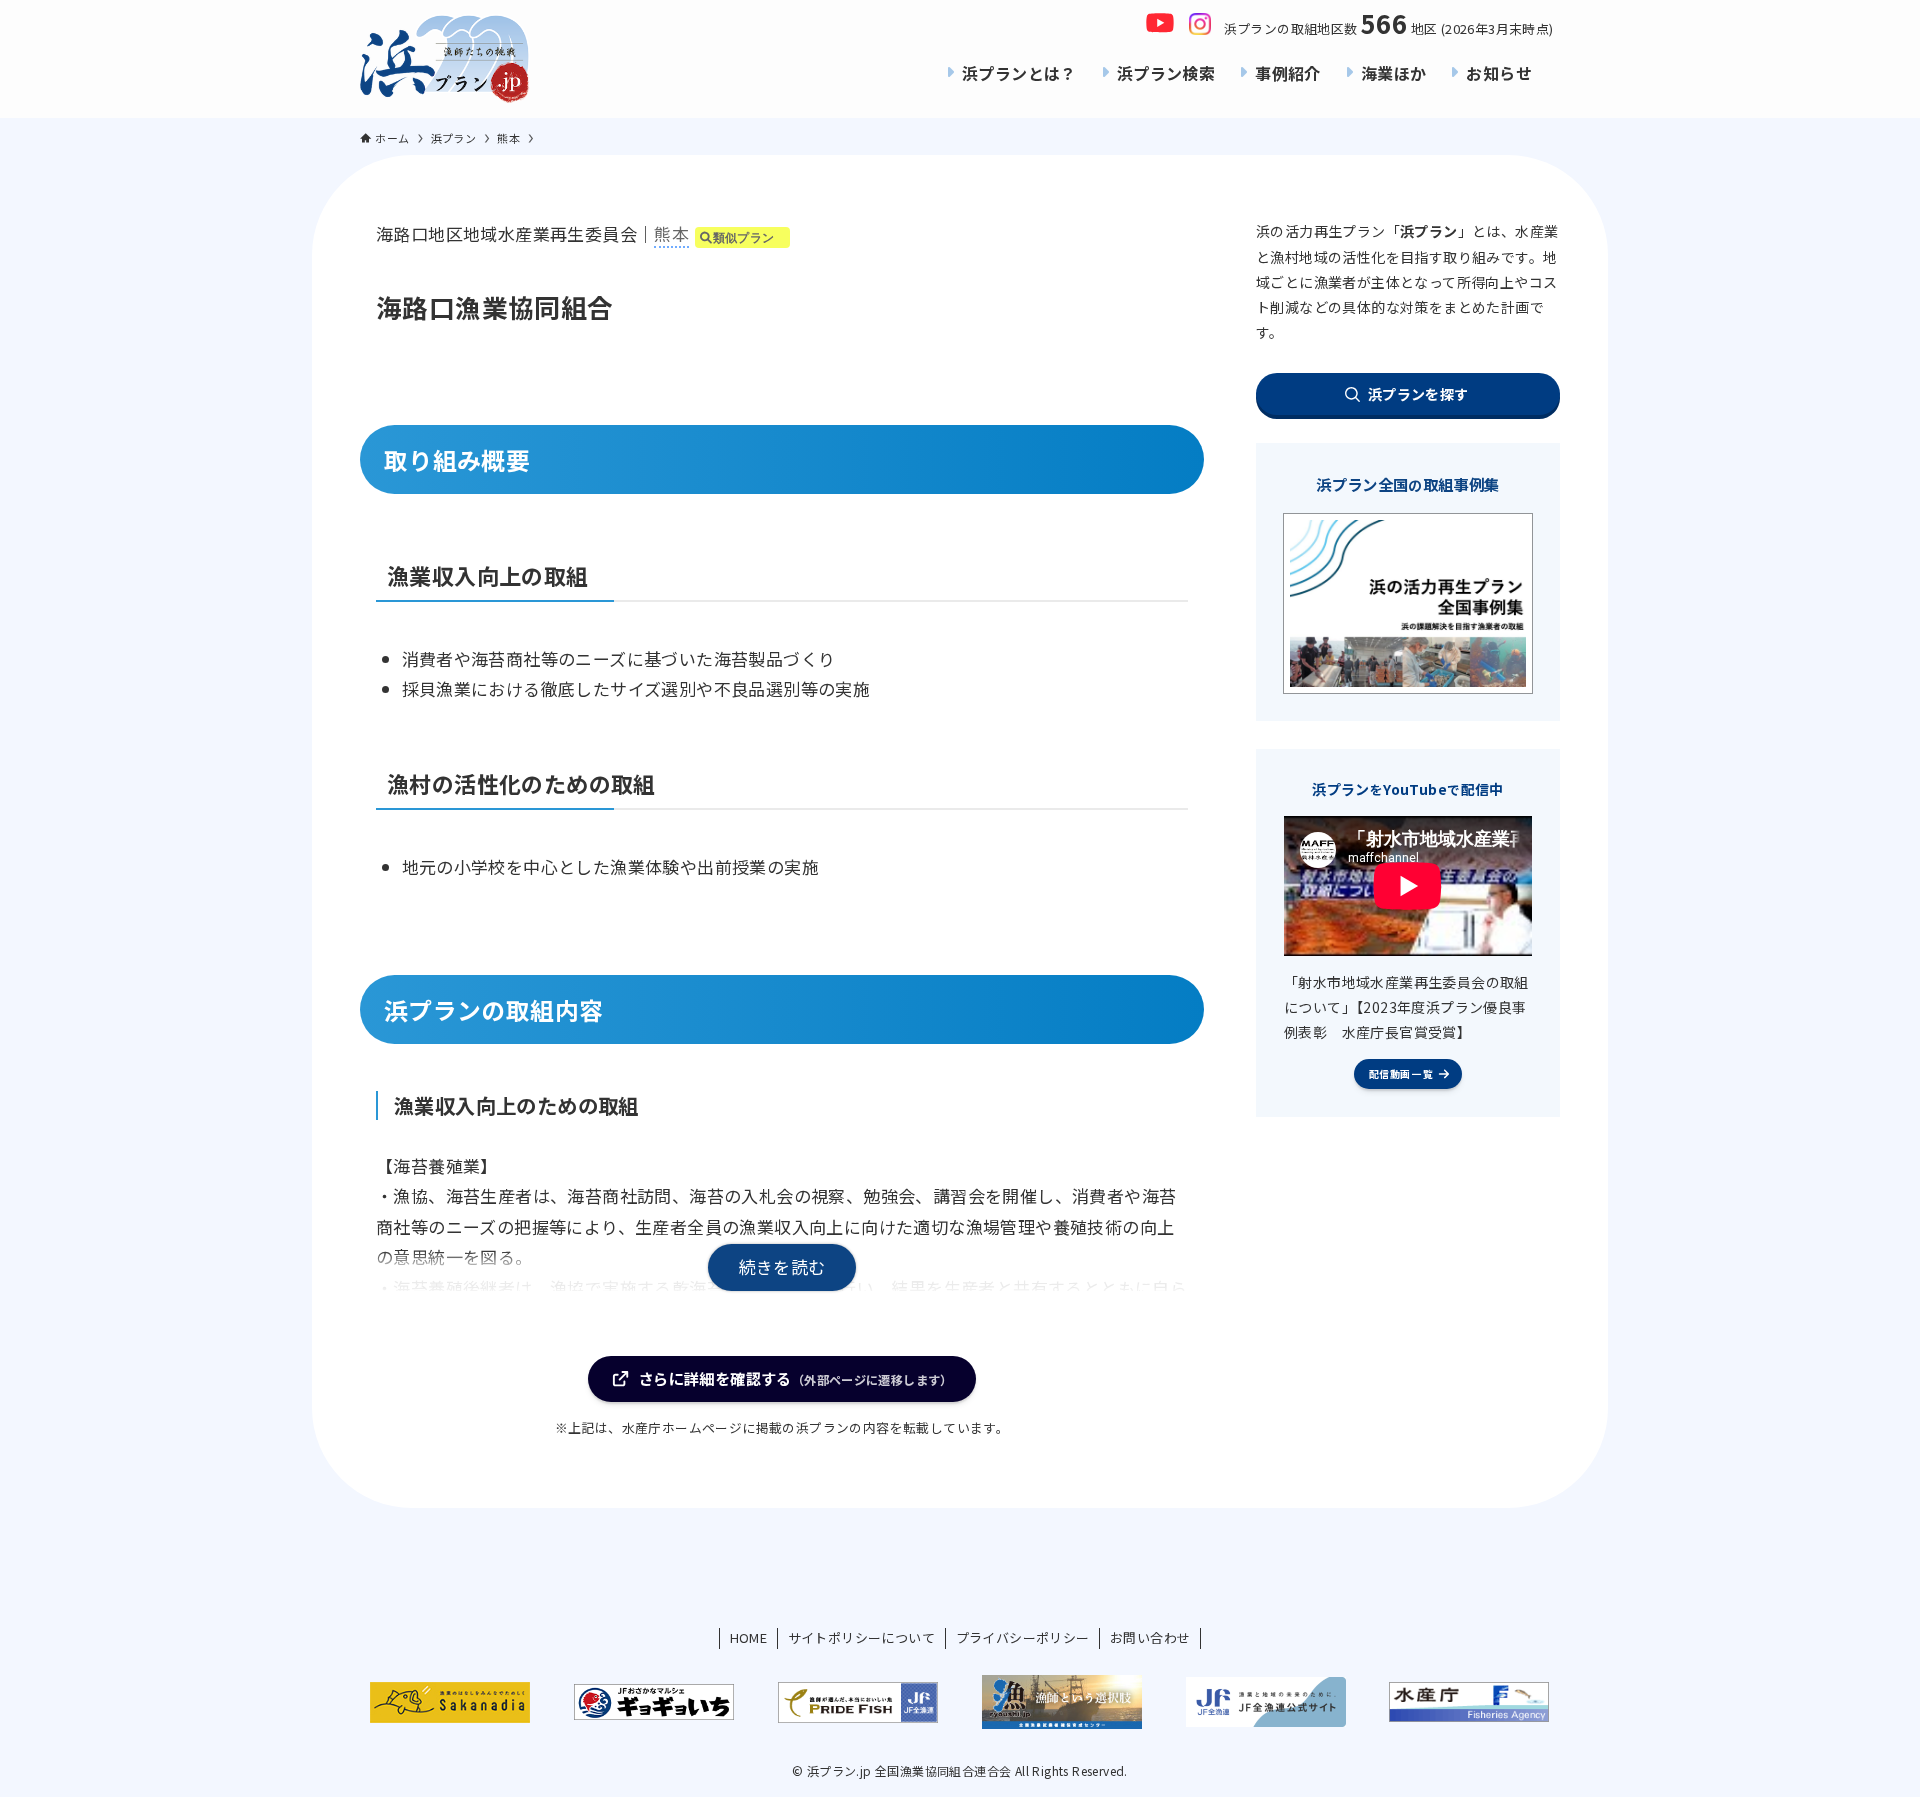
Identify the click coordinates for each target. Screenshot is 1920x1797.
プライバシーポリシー (1023, 1637)
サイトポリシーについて (861, 1637)
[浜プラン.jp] (445, 59)
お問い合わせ (1150, 1637)
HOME (749, 1637)
